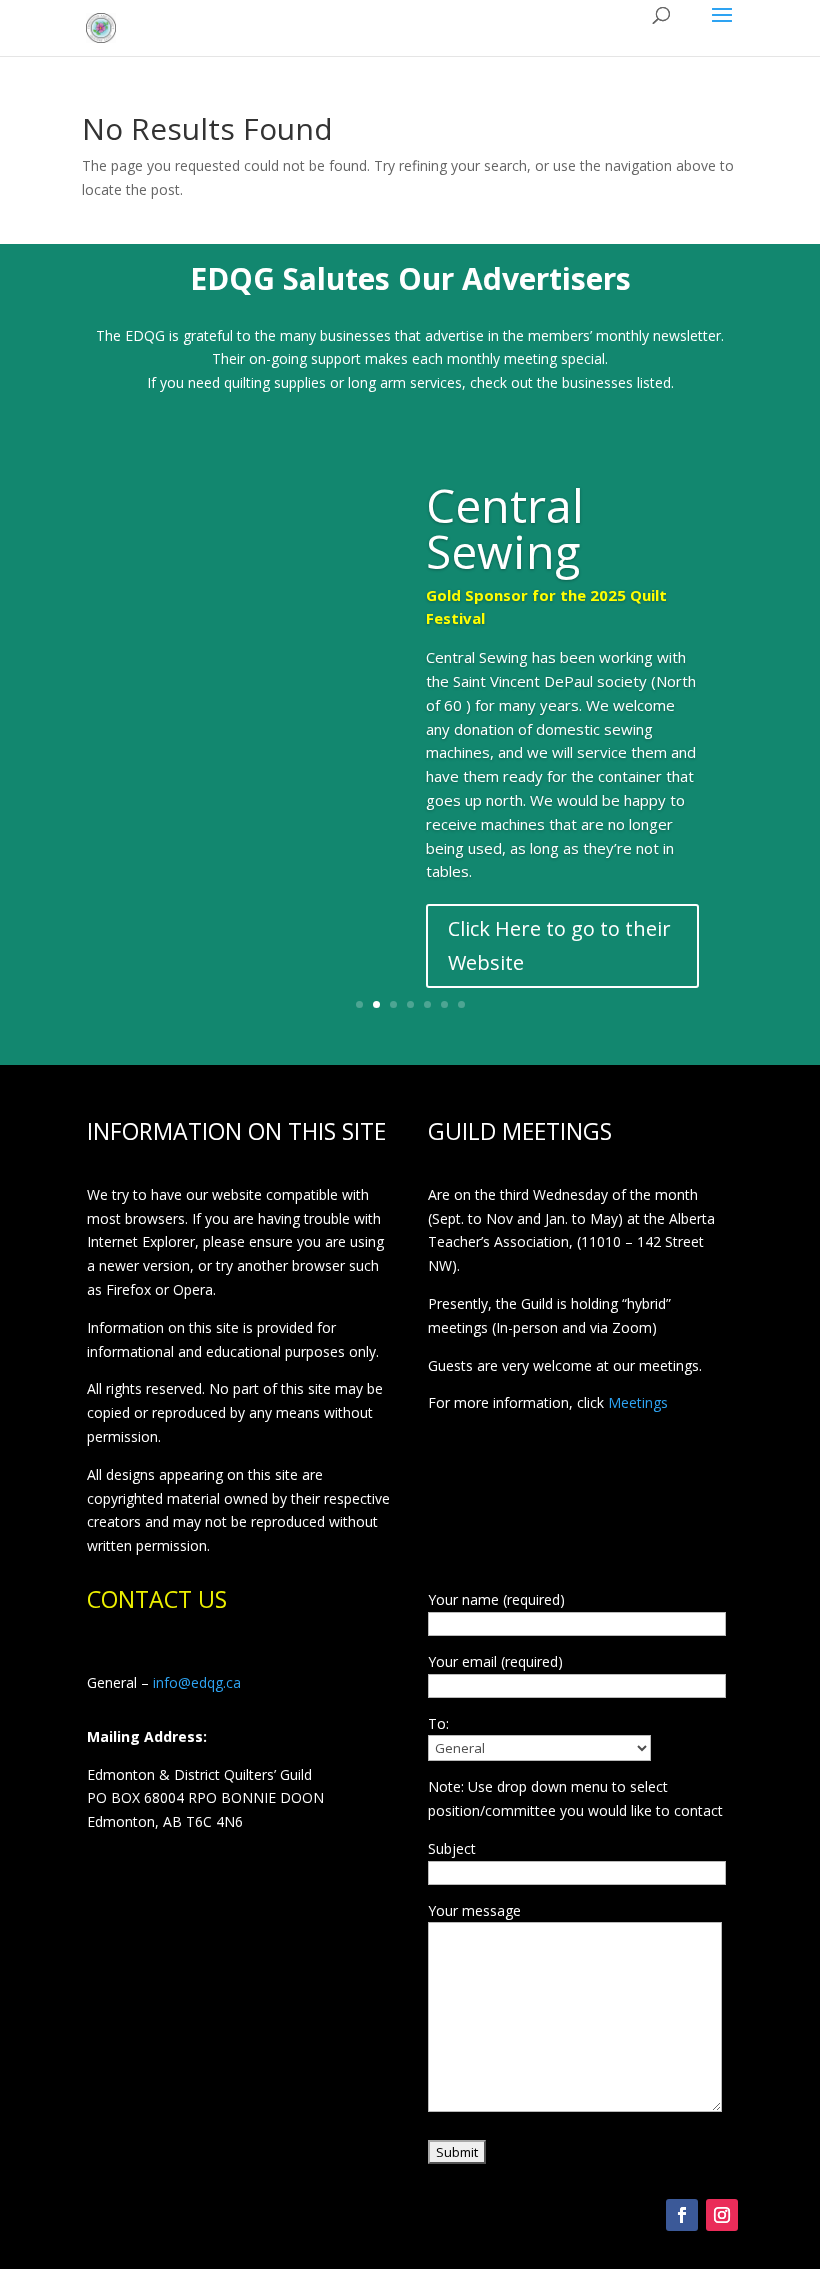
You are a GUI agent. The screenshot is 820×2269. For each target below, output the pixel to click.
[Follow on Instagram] (722, 2215)
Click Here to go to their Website (559, 945)
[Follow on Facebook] (682, 2215)
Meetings (638, 1402)
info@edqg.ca (197, 1682)
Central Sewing (505, 528)
